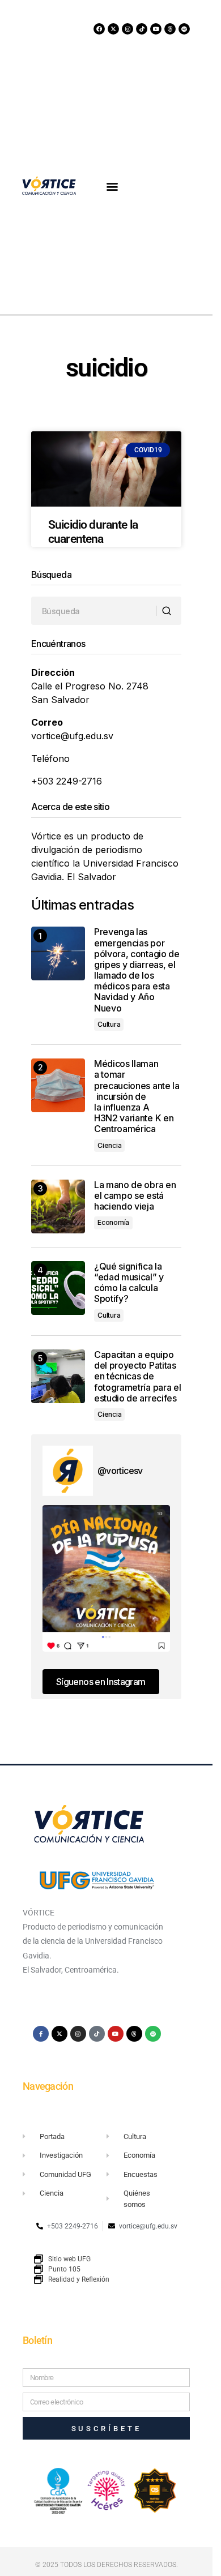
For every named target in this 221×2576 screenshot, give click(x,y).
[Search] (169, 611)
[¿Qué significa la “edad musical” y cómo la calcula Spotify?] (58, 1288)
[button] (112, 186)
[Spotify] (184, 29)
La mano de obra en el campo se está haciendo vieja (135, 1196)
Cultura (109, 1024)
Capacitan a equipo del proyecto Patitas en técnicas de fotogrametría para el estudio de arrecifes (137, 1377)
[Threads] (170, 29)
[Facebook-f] (41, 2034)
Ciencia (109, 1145)
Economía (113, 1222)
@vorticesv (120, 1471)
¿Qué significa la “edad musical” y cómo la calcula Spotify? (129, 1283)
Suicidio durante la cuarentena (93, 532)
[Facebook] (99, 29)
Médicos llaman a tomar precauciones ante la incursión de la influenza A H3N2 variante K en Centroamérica (137, 1096)
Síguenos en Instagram (101, 1682)
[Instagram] (127, 29)
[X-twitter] (113, 29)
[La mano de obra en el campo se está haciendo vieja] (58, 1206)
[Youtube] (156, 29)
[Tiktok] (142, 29)
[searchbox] (94, 611)
